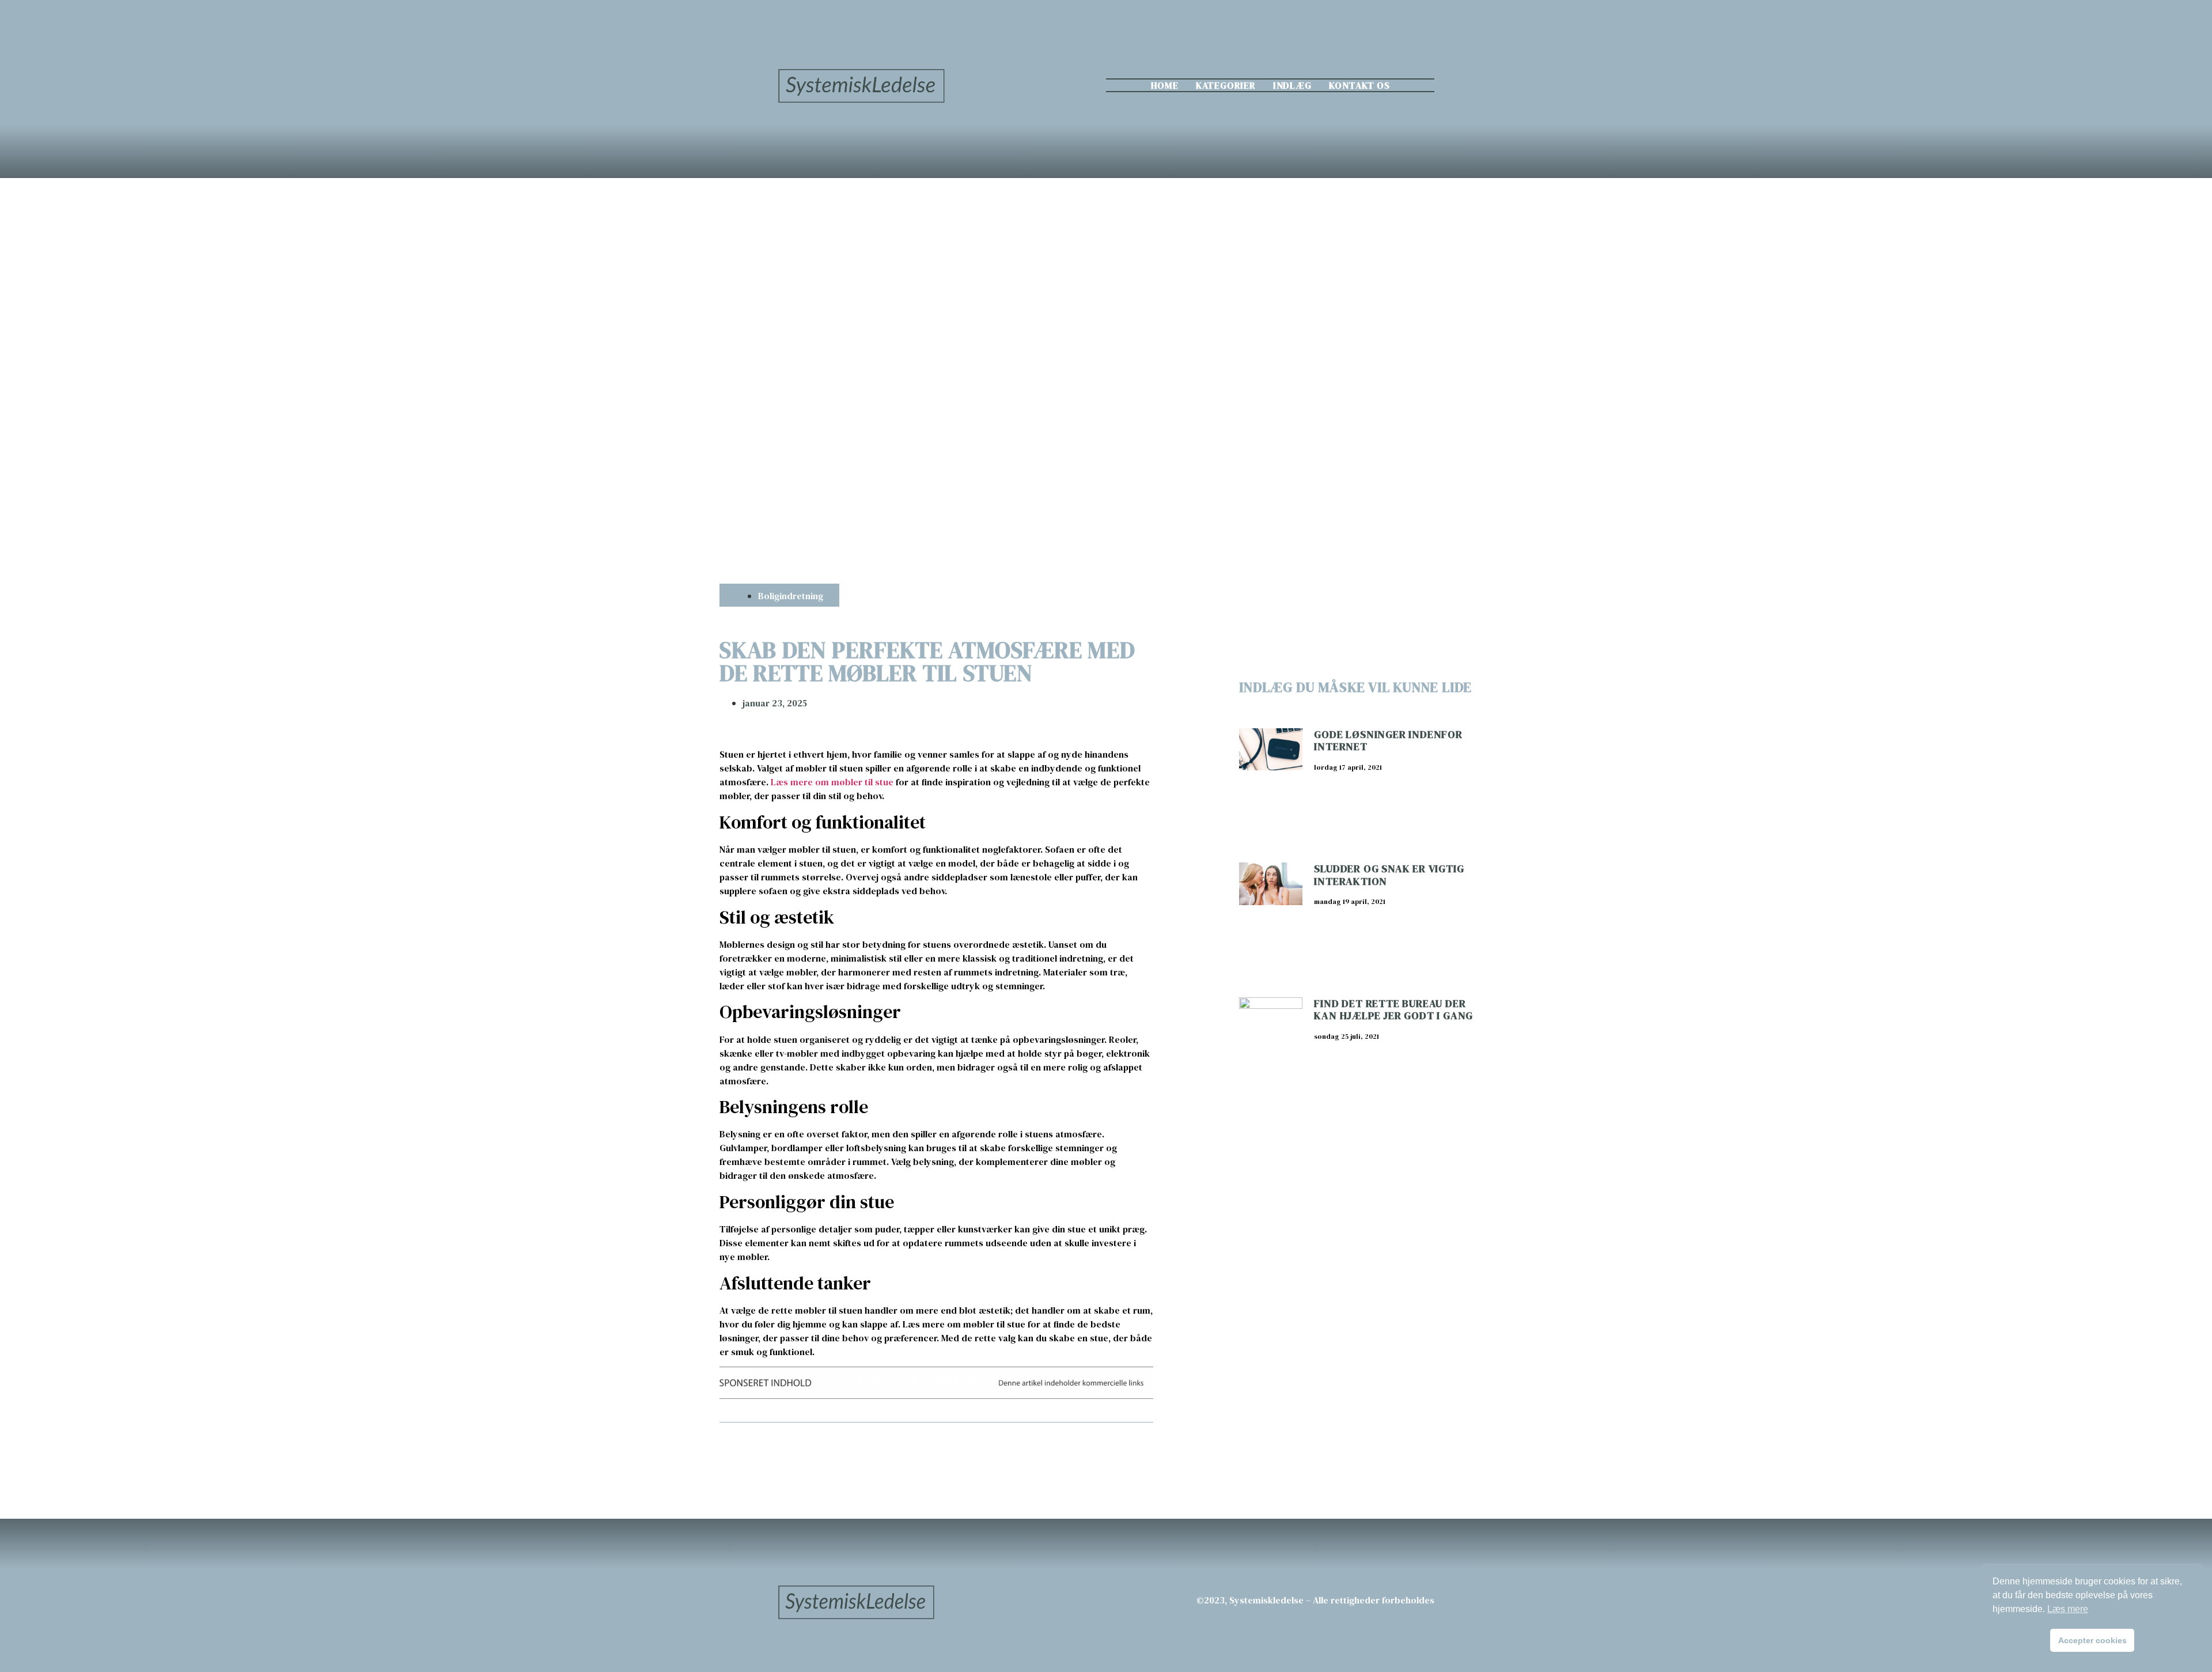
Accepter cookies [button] (2092, 1640)
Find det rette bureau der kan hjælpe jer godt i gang (1393, 1010)
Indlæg (1292, 85)
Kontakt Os (1359, 85)
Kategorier (1226, 85)
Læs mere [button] (2068, 1609)
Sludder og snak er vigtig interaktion (1389, 875)
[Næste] (1044, 1453)
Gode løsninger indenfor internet (1388, 741)
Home (1165, 85)
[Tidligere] (828, 1453)
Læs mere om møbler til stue (832, 782)
